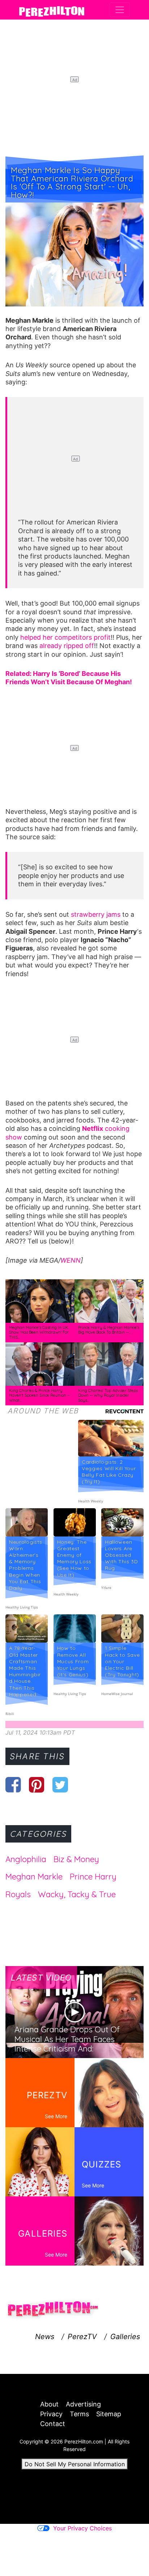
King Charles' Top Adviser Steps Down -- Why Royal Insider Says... (108, 1395)
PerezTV (82, 2337)
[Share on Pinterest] (37, 1785)
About (49, 2404)
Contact (53, 2424)
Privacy (51, 2414)
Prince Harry (93, 1877)
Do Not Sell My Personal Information (75, 2464)
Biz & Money (76, 1859)
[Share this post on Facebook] (13, 1785)
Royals (18, 1894)
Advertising (83, 2404)
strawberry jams (96, 914)
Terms (79, 2414)
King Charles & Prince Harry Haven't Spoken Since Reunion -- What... (40, 1395)
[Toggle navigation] (120, 10)
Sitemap (109, 2414)
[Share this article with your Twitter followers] (60, 1785)
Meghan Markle (34, 1877)
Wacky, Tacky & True (77, 1894)
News (45, 2337)
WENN (71, 1260)
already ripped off (67, 646)
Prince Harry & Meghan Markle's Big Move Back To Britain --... (109, 1330)
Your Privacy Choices (82, 2528)
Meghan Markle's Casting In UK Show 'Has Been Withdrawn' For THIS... (39, 1332)
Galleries (125, 2337)
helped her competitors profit (65, 637)
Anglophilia (26, 1859)
